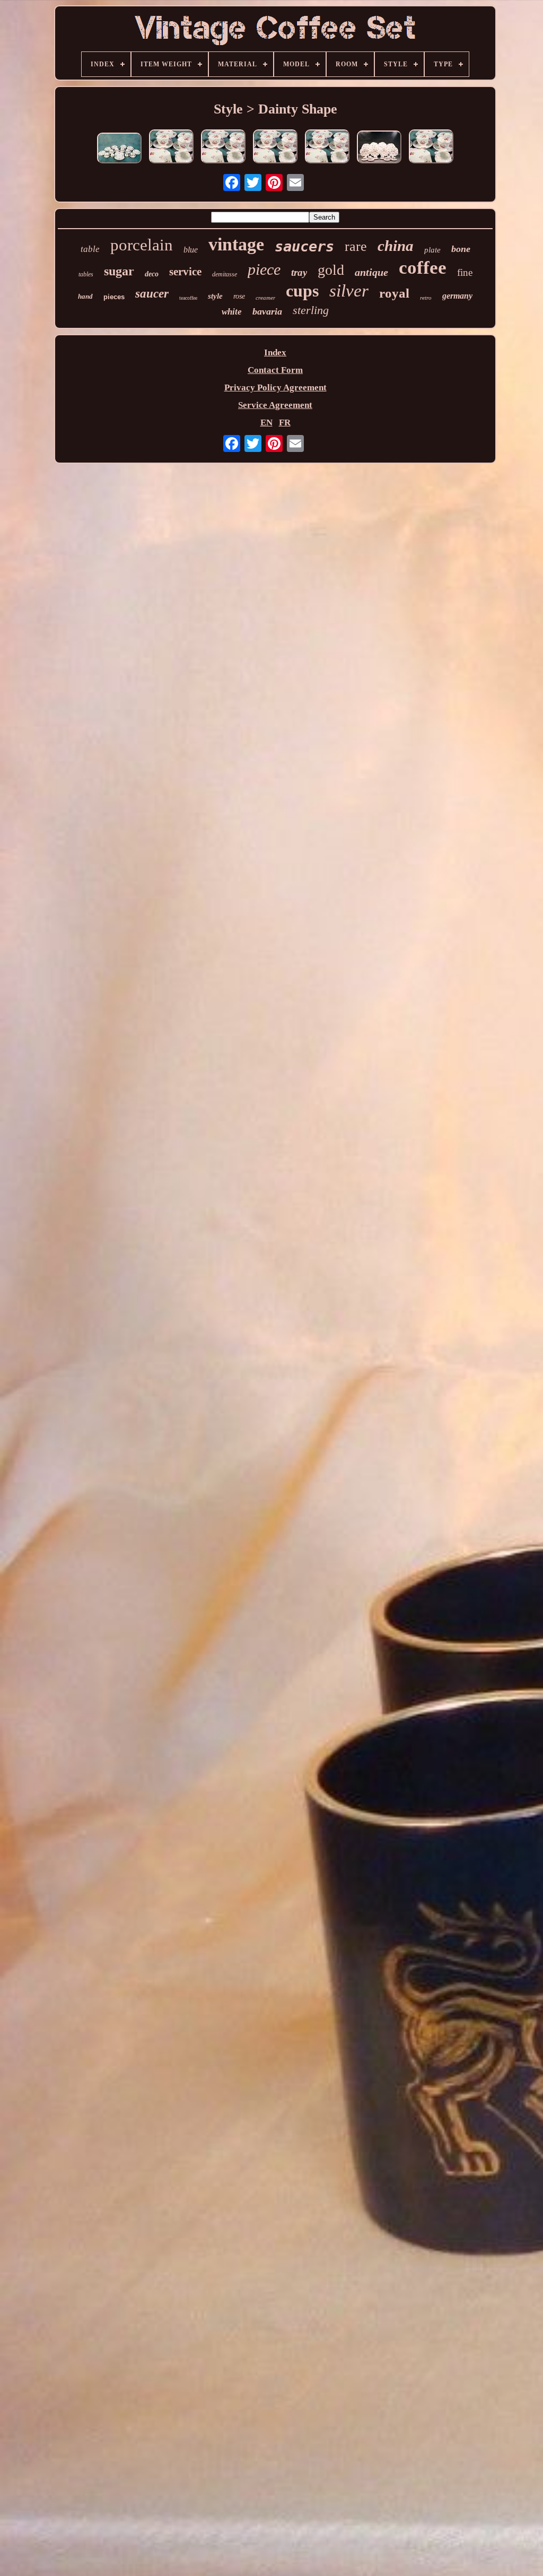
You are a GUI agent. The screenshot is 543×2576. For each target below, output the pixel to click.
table (90, 249)
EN (266, 423)
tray (299, 272)
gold (331, 270)
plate (432, 250)
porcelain (142, 245)
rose (239, 296)
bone (461, 249)
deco (152, 274)
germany (457, 296)
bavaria (267, 311)
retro (426, 298)
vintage (236, 244)
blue (191, 250)
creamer (265, 298)
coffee (423, 268)
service (185, 272)
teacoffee (188, 298)
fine (465, 272)
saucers (304, 246)
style (215, 296)
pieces (114, 297)
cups (302, 291)
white (232, 312)
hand (85, 296)
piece (264, 269)
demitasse (225, 274)
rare (356, 246)
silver (349, 291)
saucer (152, 294)
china (396, 246)
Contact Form (275, 370)
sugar (119, 271)
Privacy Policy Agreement (275, 388)
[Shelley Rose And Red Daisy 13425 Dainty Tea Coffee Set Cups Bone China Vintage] (119, 149)
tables (86, 274)
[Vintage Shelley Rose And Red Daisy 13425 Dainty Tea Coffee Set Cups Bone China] (223, 148)
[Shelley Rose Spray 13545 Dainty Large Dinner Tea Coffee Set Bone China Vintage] (379, 148)
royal (394, 293)
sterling (311, 310)
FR (285, 423)
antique (371, 272)
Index (275, 353)
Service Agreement (275, 405)
